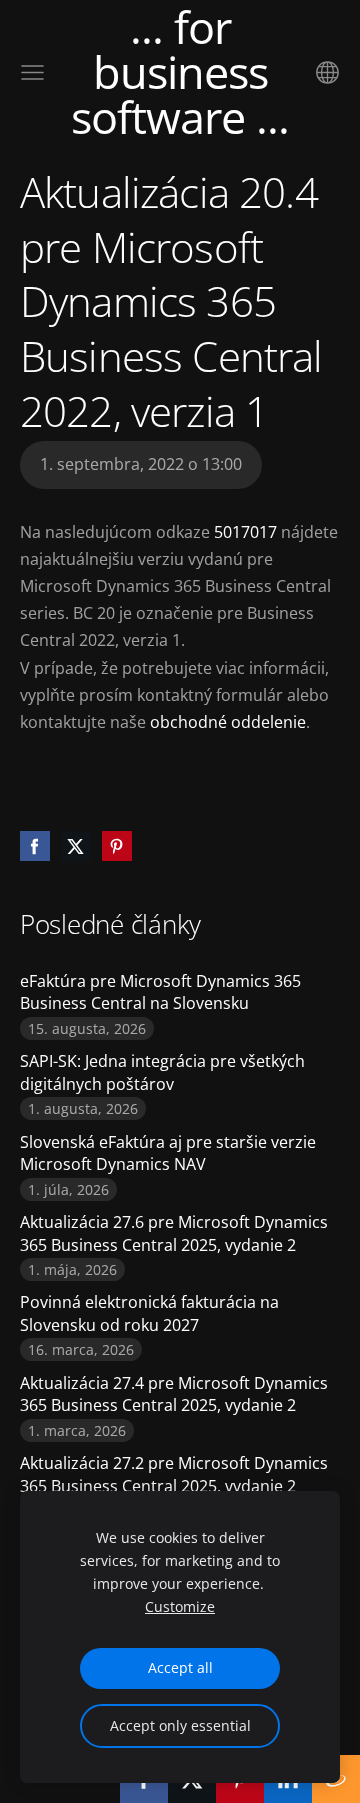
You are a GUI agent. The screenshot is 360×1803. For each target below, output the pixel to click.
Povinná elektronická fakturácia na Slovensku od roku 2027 (149, 1313)
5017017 (245, 532)
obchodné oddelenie (228, 722)
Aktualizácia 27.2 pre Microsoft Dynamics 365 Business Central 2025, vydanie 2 (174, 1474)
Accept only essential (180, 1725)
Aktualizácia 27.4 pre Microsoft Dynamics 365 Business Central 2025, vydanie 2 (174, 1394)
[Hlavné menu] (32, 72)
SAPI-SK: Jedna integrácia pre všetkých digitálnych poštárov (162, 1072)
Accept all (180, 1667)
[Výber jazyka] (327, 72)
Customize (180, 1606)
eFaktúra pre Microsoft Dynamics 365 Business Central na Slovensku (160, 992)
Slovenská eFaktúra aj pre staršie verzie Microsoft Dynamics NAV (168, 1153)
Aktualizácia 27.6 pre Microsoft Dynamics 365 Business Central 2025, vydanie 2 (174, 1233)
